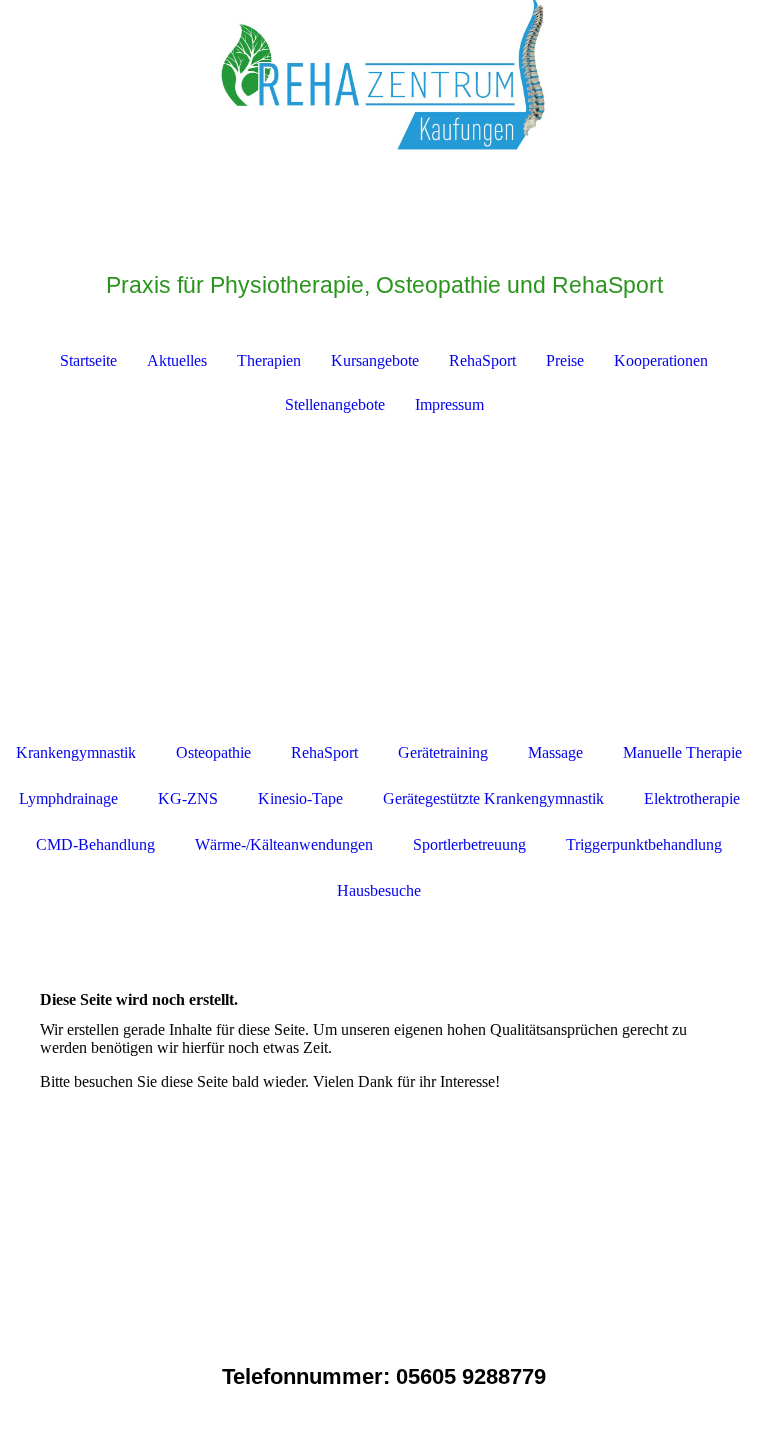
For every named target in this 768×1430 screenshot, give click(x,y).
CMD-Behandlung (95, 844)
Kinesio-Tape (300, 798)
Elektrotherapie (692, 798)
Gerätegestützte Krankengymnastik (493, 798)
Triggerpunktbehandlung (644, 844)
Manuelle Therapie (682, 752)
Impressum (449, 404)
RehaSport (482, 360)
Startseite (88, 360)
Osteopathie (213, 752)
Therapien (269, 360)
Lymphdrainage (68, 798)
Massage (555, 752)
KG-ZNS (188, 798)
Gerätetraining (443, 752)
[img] (384, 75)
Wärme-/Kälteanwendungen (284, 844)
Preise (565, 360)
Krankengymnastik (76, 752)
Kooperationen (661, 360)
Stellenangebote (335, 404)
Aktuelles (177, 360)
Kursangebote (375, 360)
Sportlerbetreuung (469, 844)
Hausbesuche (379, 890)
